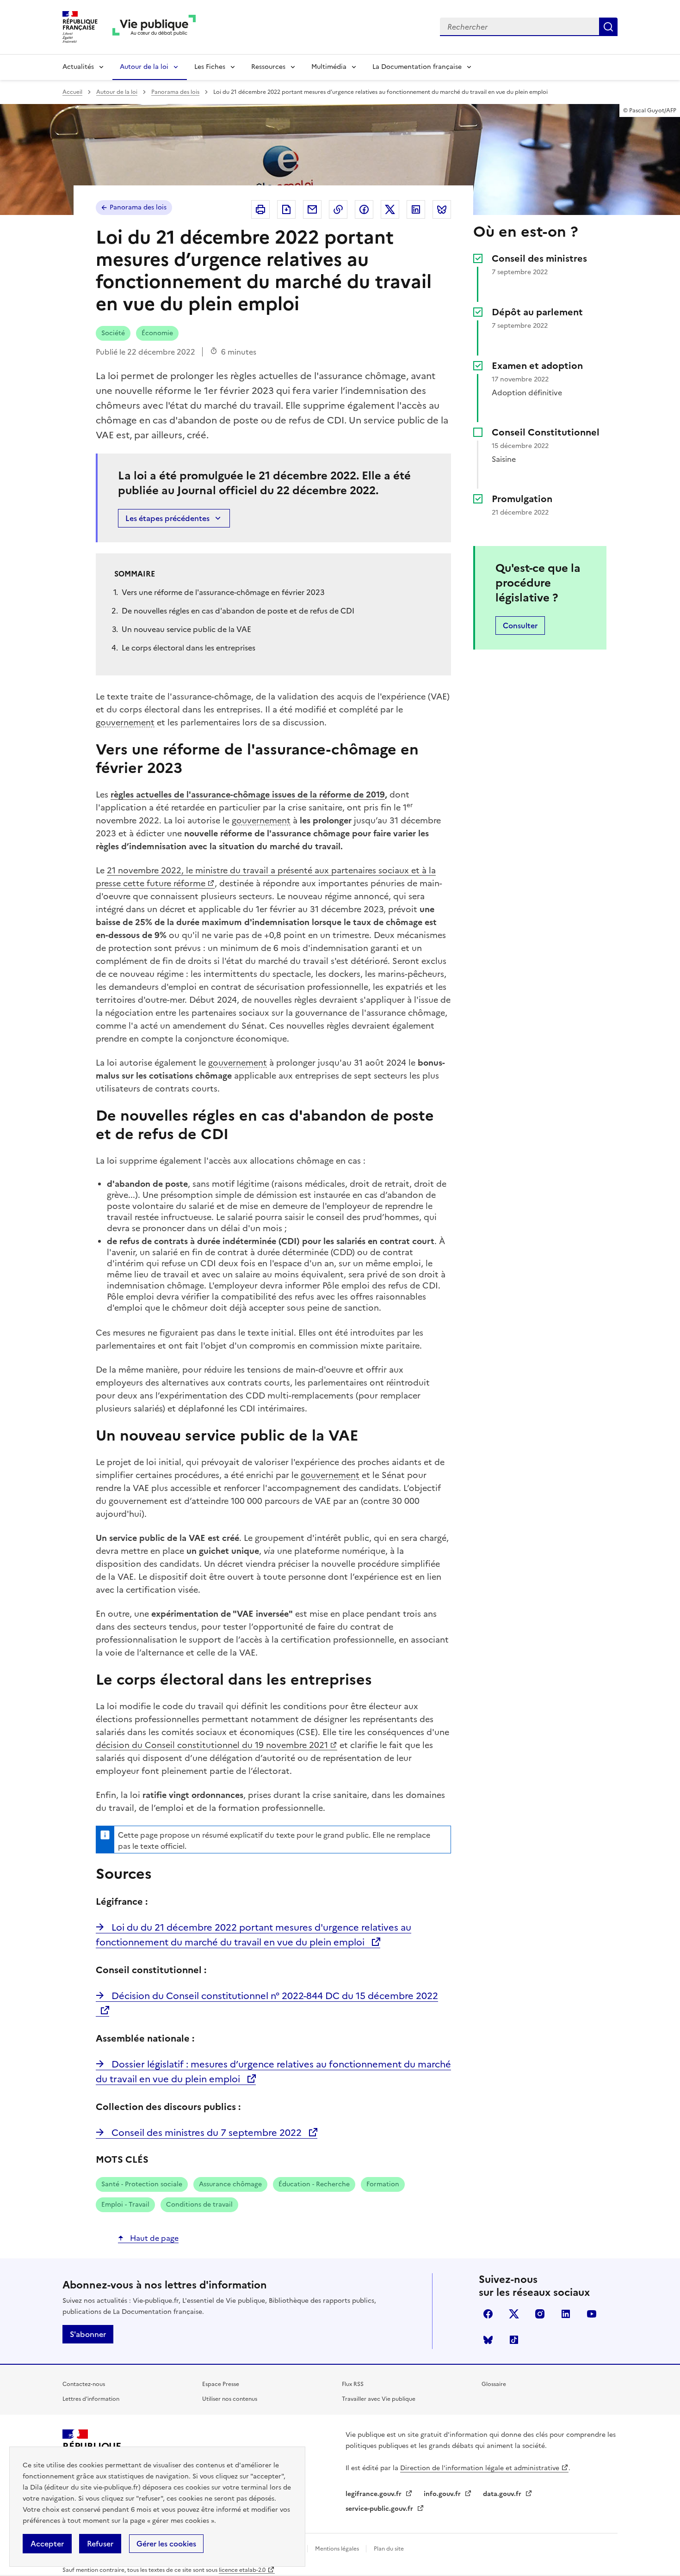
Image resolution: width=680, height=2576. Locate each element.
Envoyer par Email (312, 209)
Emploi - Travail (125, 2205)
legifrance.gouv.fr (374, 2494)
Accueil (72, 92)
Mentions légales (338, 2549)
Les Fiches (210, 67)
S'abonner (88, 2334)
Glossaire (494, 2384)
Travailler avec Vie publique (379, 2399)
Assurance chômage (230, 2184)
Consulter (520, 626)
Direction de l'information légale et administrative (480, 2468)
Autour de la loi (144, 67)
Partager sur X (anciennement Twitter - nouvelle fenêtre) (390, 209)
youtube (592, 2314)
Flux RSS (353, 2384)
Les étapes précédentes (167, 518)
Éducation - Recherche (314, 2184)
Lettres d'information (91, 2399)
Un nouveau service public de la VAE (186, 629)
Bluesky (488, 2340)
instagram (540, 2314)
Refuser (100, 2544)
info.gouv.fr (443, 2494)
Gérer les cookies (166, 2544)
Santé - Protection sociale (142, 2184)
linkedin (566, 2314)
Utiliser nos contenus (230, 2399)
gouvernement (125, 722)
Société (113, 333)
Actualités (78, 67)
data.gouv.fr (503, 2494)
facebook (488, 2314)
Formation (383, 2184)
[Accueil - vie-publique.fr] (154, 27)
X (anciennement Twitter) (514, 2314)
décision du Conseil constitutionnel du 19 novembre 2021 (212, 1745)
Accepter (47, 2544)
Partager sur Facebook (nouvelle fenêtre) (364, 209)
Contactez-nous (84, 2384)
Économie (157, 333)
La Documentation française (417, 67)
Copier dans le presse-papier (338, 209)
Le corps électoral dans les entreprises (189, 648)
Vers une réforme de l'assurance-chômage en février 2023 (223, 592)
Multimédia (329, 67)
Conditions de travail (199, 2205)
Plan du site (389, 2549)
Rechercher (608, 27)
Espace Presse (221, 2384)
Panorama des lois (175, 92)
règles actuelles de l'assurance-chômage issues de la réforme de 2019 (248, 794)
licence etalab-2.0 (242, 2570)
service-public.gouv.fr (380, 2509)
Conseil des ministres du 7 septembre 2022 (207, 2133)
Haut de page (153, 2238)
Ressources (268, 67)
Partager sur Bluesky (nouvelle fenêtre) (442, 209)
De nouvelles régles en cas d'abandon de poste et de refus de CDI (238, 611)
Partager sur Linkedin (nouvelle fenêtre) (416, 209)
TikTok (514, 2340)
